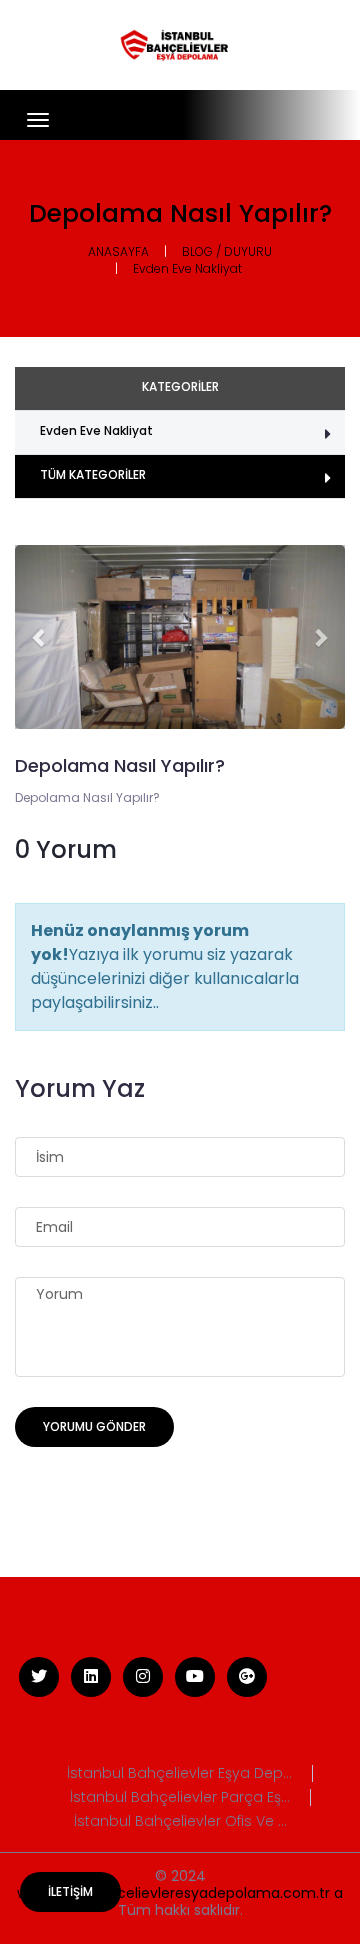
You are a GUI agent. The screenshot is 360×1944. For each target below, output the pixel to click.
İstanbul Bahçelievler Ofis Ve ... (180, 1821)
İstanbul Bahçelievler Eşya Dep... (179, 1773)
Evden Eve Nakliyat (187, 269)
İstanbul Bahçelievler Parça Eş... (180, 1797)
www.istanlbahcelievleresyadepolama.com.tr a (180, 1893)
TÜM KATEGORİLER (93, 474)
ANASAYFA (118, 252)
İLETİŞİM (70, 1891)
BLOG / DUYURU (227, 252)
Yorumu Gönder (94, 1426)
